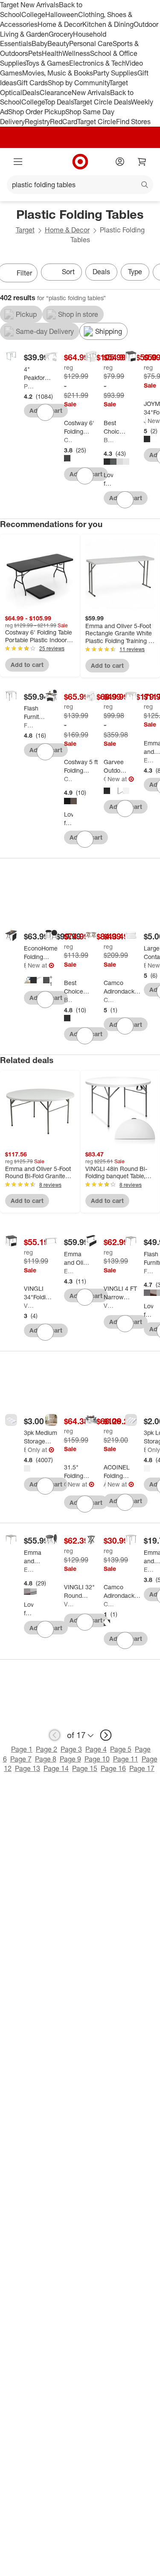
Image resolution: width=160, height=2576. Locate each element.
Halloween (62, 14)
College (33, 14)
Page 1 (22, 1749)
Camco (108, 1000)
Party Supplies (115, 73)
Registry (37, 122)
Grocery (61, 34)
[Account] (120, 162)
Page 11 (126, 1759)
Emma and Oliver (148, 760)
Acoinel (105, 1484)
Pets (35, 53)
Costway (69, 440)
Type (135, 272)
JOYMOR (145, 421)
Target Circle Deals (102, 102)
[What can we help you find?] (80, 185)
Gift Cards (32, 83)
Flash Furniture (29, 725)
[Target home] (80, 162)
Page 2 (47, 1749)
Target (25, 230)
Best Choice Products (108, 440)
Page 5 (121, 1749)
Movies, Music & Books (58, 73)
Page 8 (46, 1759)
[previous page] (55, 1735)
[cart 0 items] (142, 162)
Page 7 (21, 1759)
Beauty (58, 43)
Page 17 (142, 1768)
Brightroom (25, 1450)
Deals (31, 93)
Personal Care (91, 43)
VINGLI (29, 1305)
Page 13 (28, 1768)
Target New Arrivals (29, 5)
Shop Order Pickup (37, 112)
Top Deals (59, 102)
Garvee (105, 779)
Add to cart (27, 665)
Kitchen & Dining (108, 24)
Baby (39, 43)
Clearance (56, 93)
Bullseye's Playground (145, 965)
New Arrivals (91, 93)
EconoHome (25, 965)
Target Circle (97, 122)
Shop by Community (79, 83)
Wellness (76, 53)
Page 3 (71, 1749)
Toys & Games (47, 63)
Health (52, 53)
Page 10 (97, 1759)
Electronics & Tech (97, 63)
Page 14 (56, 1768)
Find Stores (133, 122)
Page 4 (96, 1749)
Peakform (29, 386)
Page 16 (113, 1768)
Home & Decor (60, 24)
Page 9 (70, 1759)
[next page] (106, 1735)
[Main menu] (18, 162)
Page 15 (85, 1768)
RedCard (64, 122)
